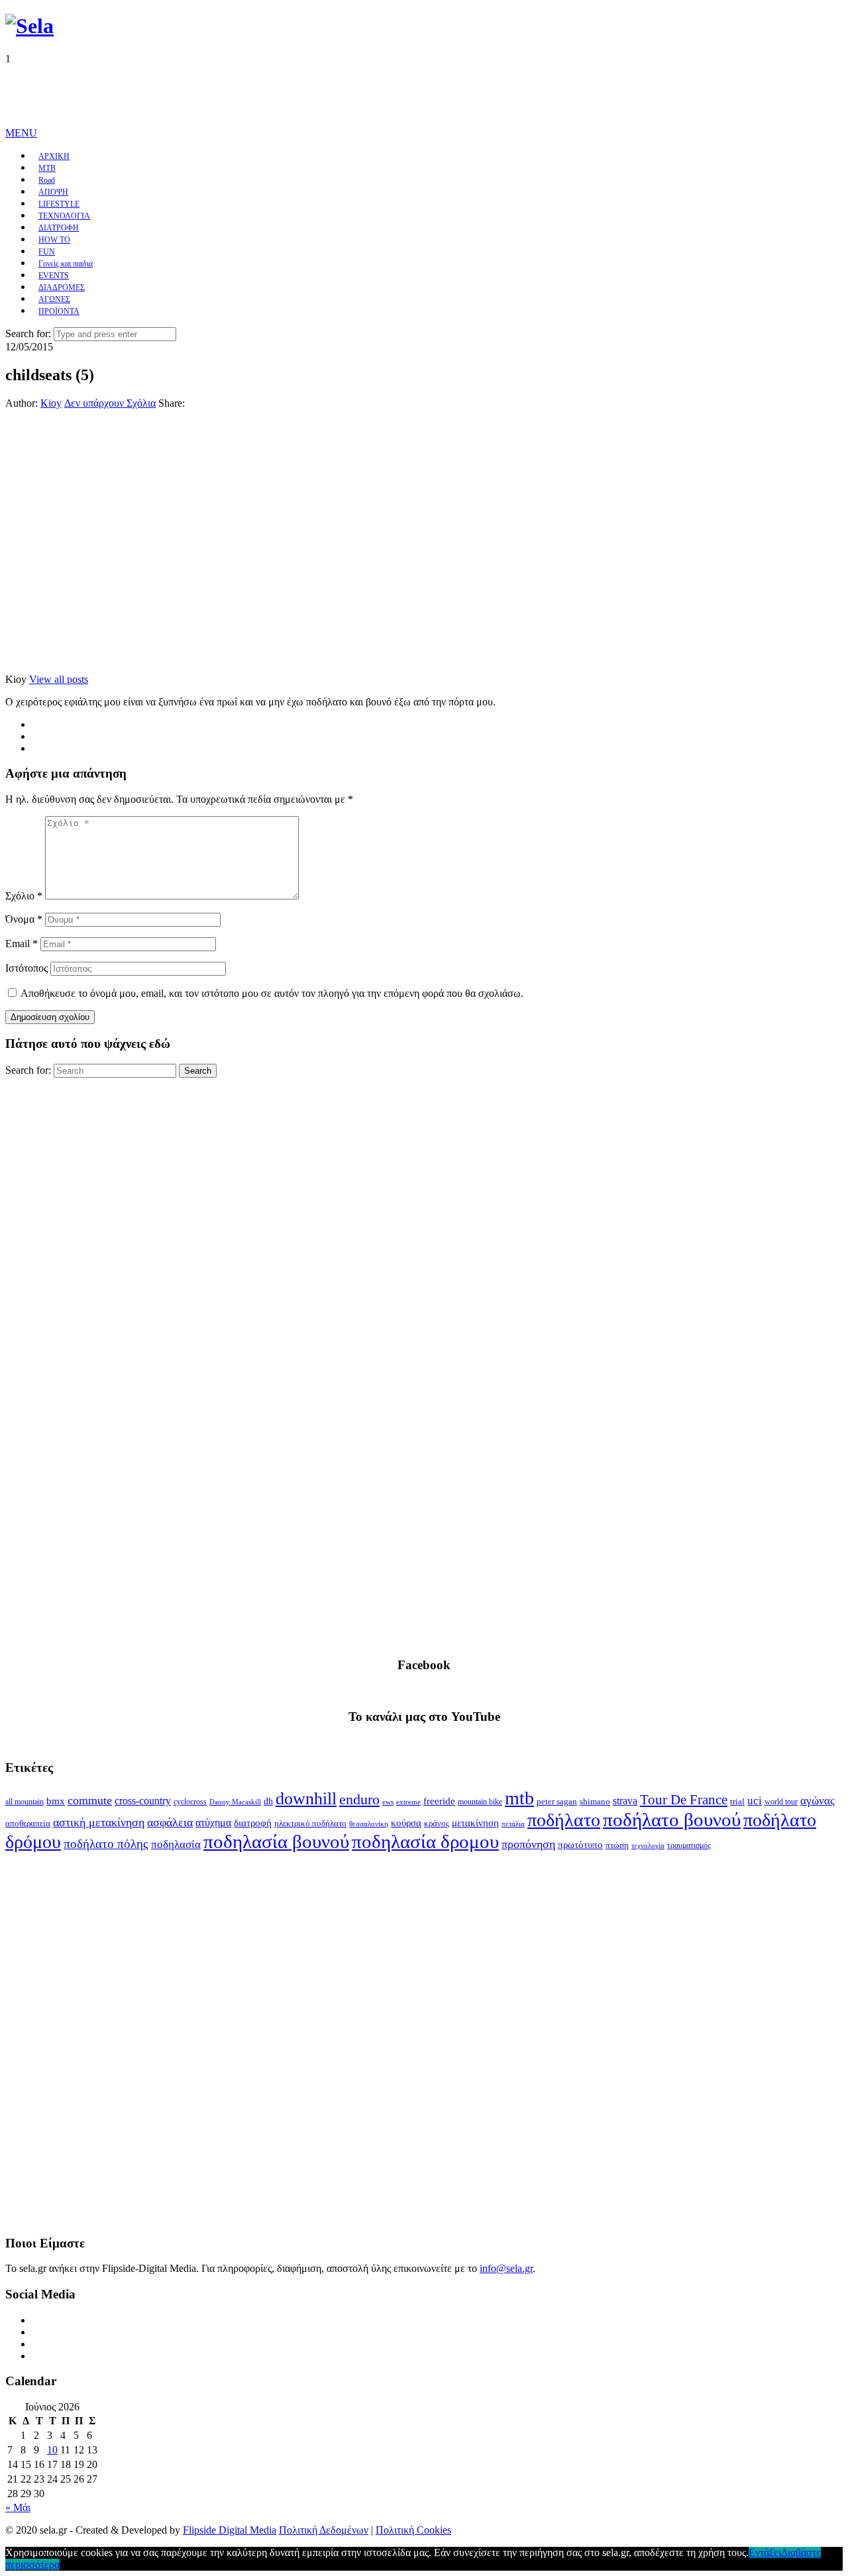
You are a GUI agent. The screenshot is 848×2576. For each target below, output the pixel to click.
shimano (595, 1801)
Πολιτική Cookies (413, 2530)
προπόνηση (528, 1844)
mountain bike (480, 1802)
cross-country (143, 1801)
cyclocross (190, 1802)
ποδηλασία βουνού (276, 1841)
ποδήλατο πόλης (106, 1844)
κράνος (437, 1824)
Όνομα (24, 919)
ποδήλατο (564, 1820)
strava (625, 1801)
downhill (306, 1799)
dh (268, 1801)
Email (22, 944)
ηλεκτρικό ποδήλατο (310, 1824)
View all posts (59, 679)
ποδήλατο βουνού (672, 1820)
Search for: (28, 334)
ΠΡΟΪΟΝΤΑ (59, 311)
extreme (408, 1802)
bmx (56, 1801)
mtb (519, 1798)
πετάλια (513, 1824)
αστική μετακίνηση (99, 1822)
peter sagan (557, 1802)
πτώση (617, 1845)
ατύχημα (213, 1823)
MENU (21, 133)
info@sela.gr (506, 2268)
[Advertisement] (246, 95)
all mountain (25, 1802)
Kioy (51, 403)
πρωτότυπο (580, 1845)
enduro (359, 1800)
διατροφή (253, 1823)
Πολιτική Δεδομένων (324, 2530)
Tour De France (684, 1800)
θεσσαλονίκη (369, 1824)
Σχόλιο (24, 896)
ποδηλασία (176, 1844)
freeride (439, 1801)
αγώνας (818, 1801)
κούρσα (406, 1823)
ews (388, 1802)
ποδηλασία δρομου (425, 1841)
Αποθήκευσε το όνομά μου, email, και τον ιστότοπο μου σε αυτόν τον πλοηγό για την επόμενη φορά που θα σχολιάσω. (272, 993)
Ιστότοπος (26, 968)
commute (90, 1800)
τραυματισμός (689, 1845)
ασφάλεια (170, 1822)
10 (52, 2450)
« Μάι (18, 2507)
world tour (781, 1802)
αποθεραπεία (28, 1824)
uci (755, 1801)
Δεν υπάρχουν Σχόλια (110, 403)
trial (737, 1801)
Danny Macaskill (235, 1802)
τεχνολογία (648, 1846)
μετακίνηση (475, 1823)
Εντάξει (765, 2552)
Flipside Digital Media (230, 2530)
